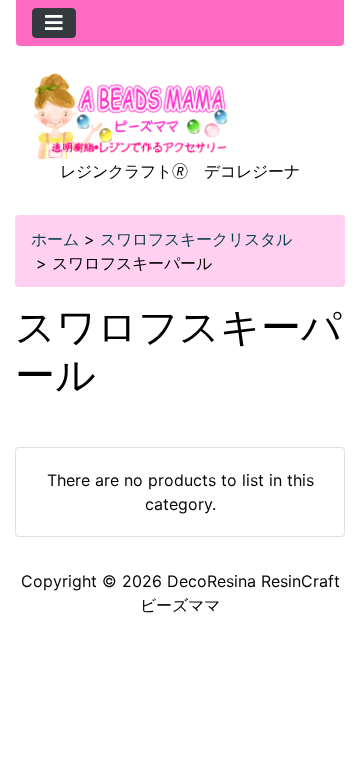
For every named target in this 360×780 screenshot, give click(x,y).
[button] (323, 681)
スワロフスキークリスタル (196, 239)
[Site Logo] (131, 114)
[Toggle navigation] (54, 23)
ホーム (55, 239)
